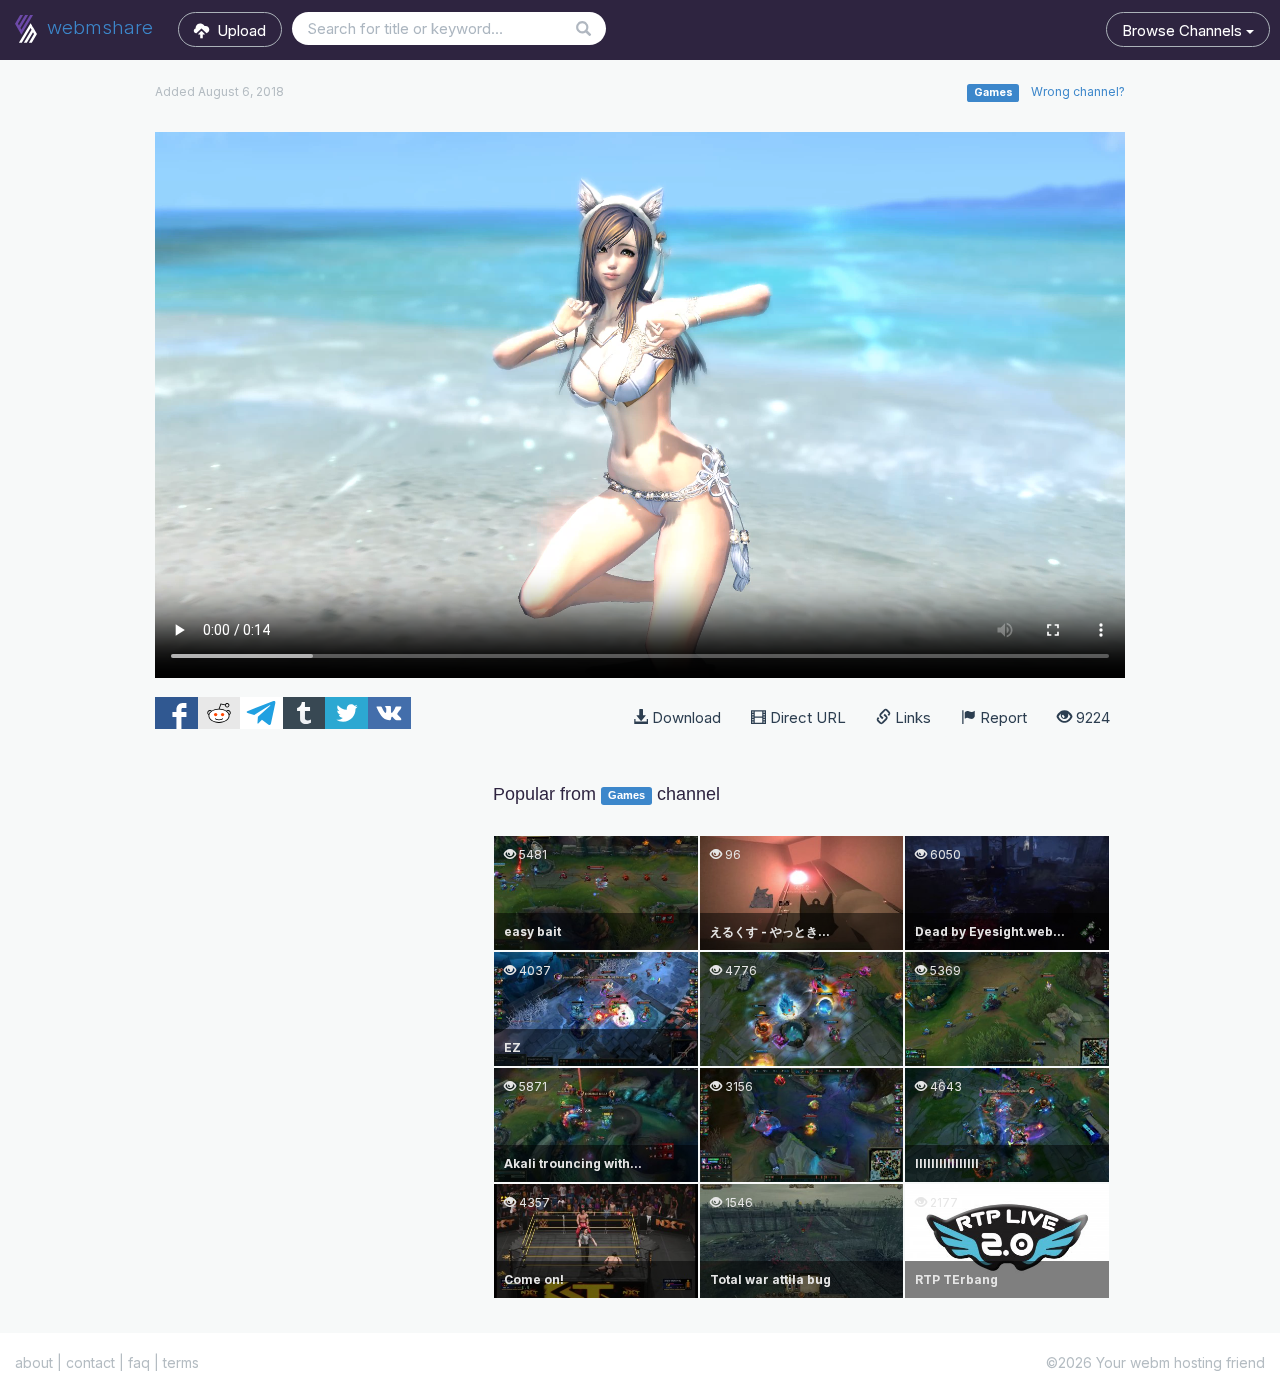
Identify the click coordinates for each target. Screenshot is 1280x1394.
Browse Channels (1184, 30)
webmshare (97, 27)
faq (139, 1362)
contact (90, 1362)
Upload (237, 30)
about (34, 1362)
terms (181, 1362)
